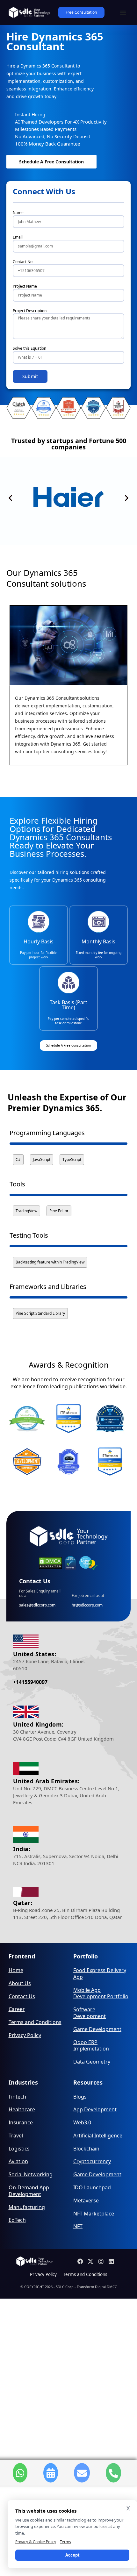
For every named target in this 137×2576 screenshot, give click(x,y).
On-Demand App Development (29, 2191)
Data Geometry (92, 2062)
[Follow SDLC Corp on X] (91, 2261)
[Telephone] (113, 2473)
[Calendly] (51, 2473)
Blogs (80, 2097)
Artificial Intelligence (98, 2136)
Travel (16, 2136)
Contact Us (22, 1996)
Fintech (17, 2097)
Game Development (97, 2029)
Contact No (23, 262)
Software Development (90, 2013)
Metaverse (86, 2201)
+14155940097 (30, 1682)
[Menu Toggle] (123, 12)
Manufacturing (27, 2207)
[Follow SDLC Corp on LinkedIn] (112, 2261)
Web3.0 (82, 2123)
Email (18, 237)
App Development (95, 2110)
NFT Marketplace (94, 2214)
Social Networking (31, 2175)
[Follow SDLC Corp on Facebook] (81, 2261)
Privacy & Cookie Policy (36, 2542)
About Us (20, 1983)
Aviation (18, 2161)
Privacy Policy (25, 2035)
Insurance (21, 2123)
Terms (65, 2542)
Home (16, 1970)
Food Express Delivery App (100, 1974)
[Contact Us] (82, 2473)
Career (17, 2009)
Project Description (30, 311)
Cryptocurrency (92, 2161)
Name (18, 213)
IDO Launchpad (92, 2188)
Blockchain (86, 2149)
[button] (10, 498)
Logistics (19, 2149)
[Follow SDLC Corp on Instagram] (102, 2261)
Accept (72, 2555)
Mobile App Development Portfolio (101, 1993)
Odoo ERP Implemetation (91, 2046)
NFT (78, 2226)
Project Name (25, 286)
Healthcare (22, 2110)
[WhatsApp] (20, 2473)
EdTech (17, 2220)
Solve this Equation (29, 348)
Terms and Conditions (35, 2022)
